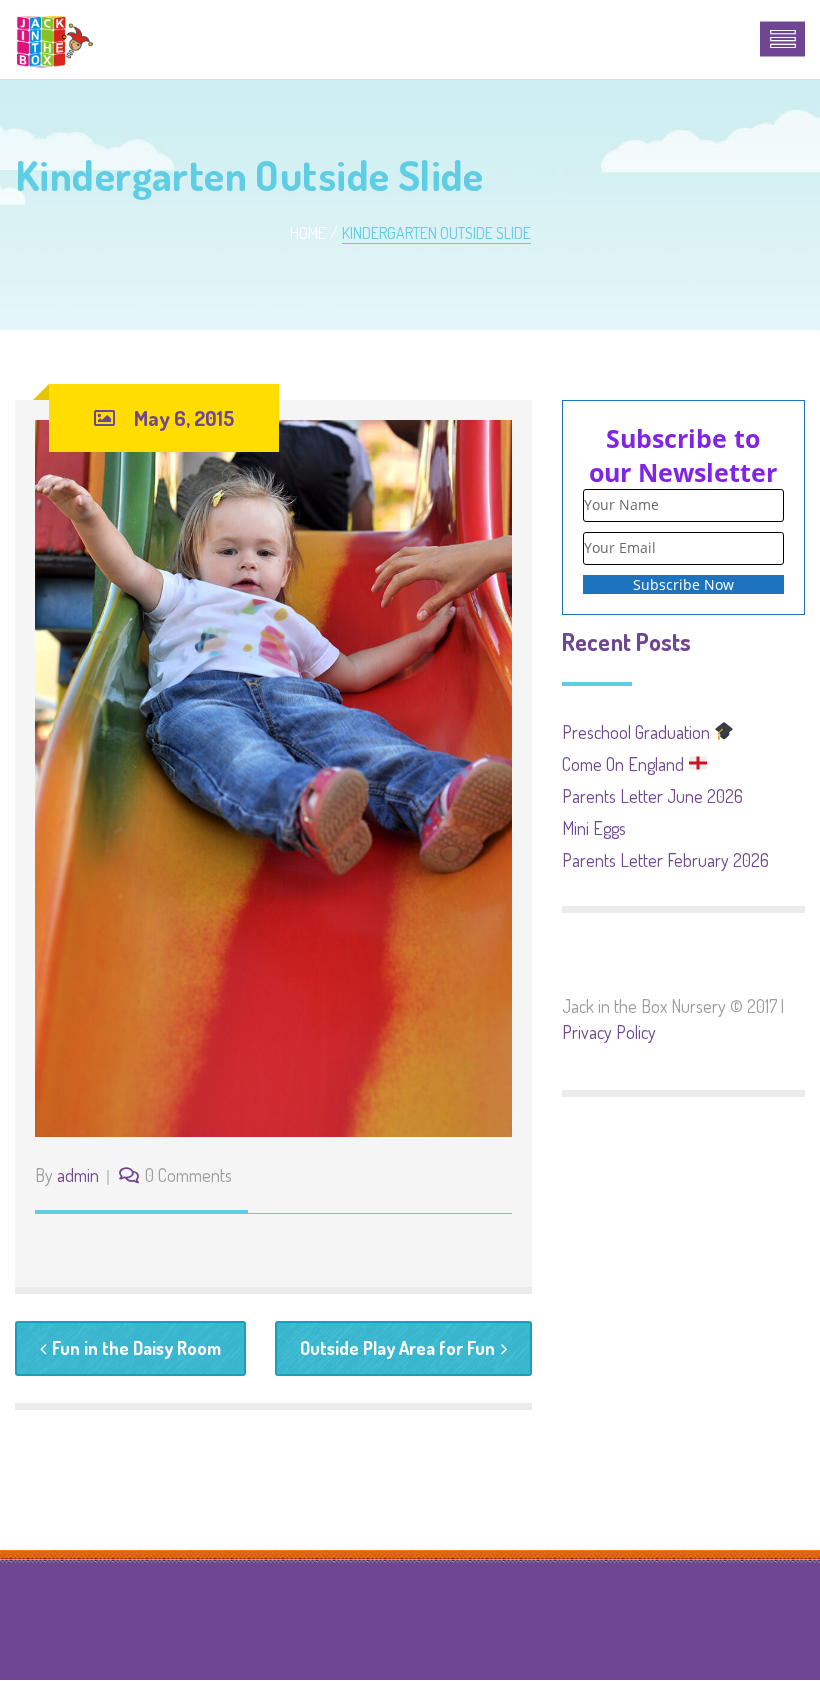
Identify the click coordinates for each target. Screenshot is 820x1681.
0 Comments (188, 1175)
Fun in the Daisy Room (136, 1348)
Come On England (625, 764)
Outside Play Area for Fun (397, 1348)
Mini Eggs (594, 828)
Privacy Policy (609, 1032)
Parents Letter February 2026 (665, 860)
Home (308, 233)
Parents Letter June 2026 (652, 796)
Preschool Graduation (638, 732)
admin (78, 1175)
